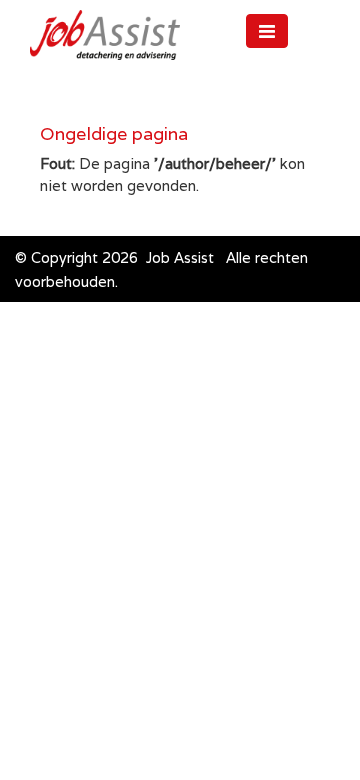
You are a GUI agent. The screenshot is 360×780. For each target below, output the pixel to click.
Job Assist (180, 257)
